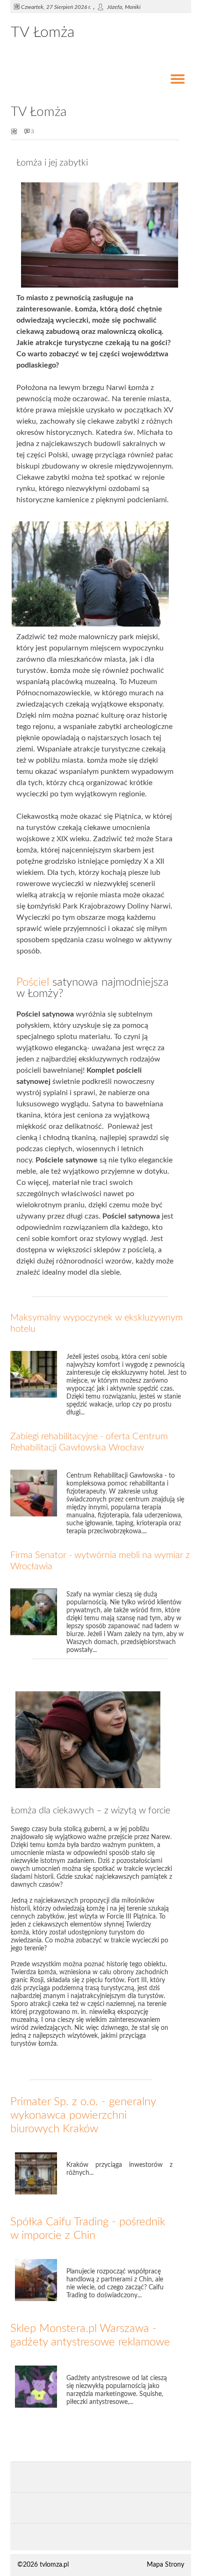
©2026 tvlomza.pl (43, 2565)
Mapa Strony (165, 2565)
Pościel (33, 982)
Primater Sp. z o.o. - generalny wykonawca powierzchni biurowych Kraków (83, 2115)
